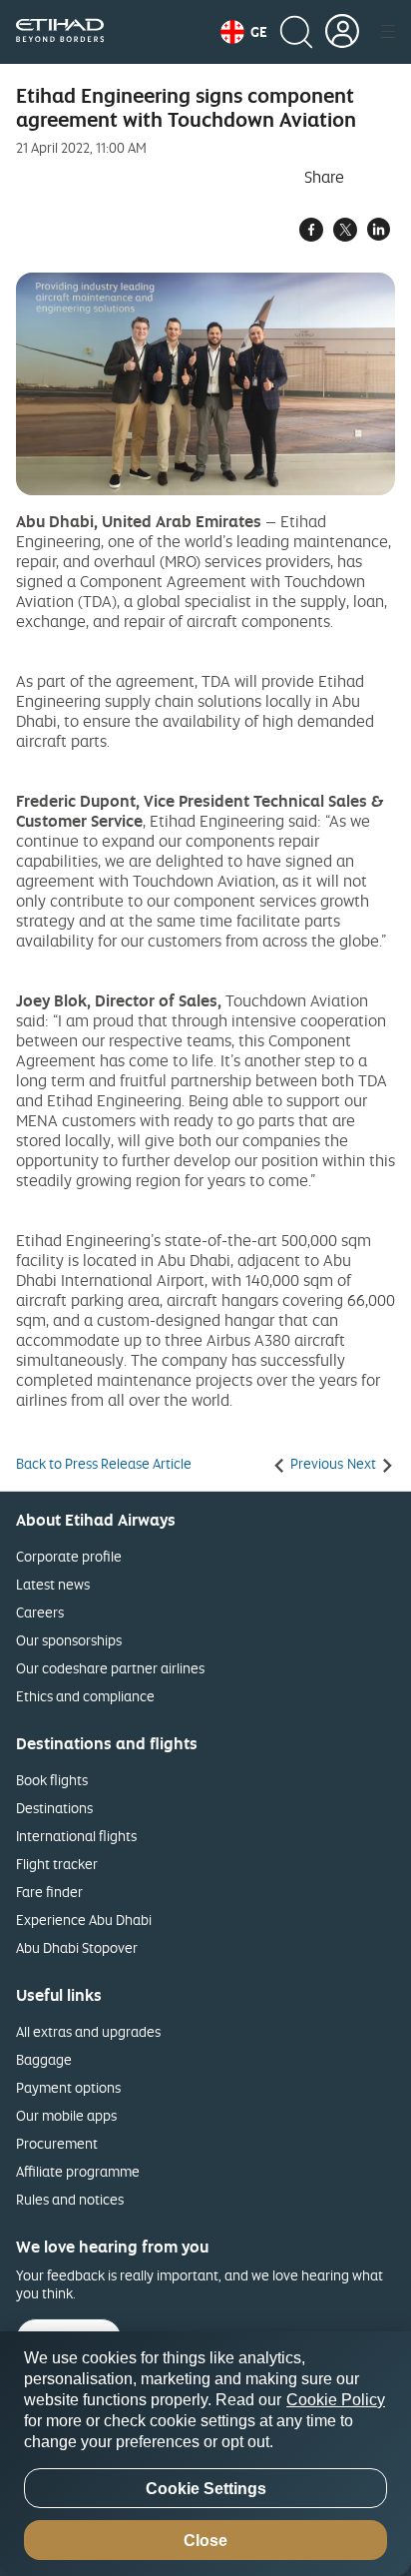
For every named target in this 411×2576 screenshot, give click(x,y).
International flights (76, 1836)
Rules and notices (70, 2199)
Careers (40, 1612)
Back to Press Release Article (104, 1464)
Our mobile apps (66, 2115)
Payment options (68, 2087)
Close (205, 2541)
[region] (205, 2454)
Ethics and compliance (85, 1696)
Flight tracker (57, 1864)
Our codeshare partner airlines (110, 1668)
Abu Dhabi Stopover (77, 1947)
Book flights (52, 1780)
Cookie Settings (206, 2489)
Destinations (54, 1808)
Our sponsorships (69, 1640)
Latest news (53, 1584)
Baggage (44, 2059)
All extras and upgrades (88, 2031)
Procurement (57, 2143)
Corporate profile (69, 1556)
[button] (244, 32)
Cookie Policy (336, 2400)
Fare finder (49, 1892)
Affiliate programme (78, 2171)
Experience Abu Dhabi (84, 1920)
